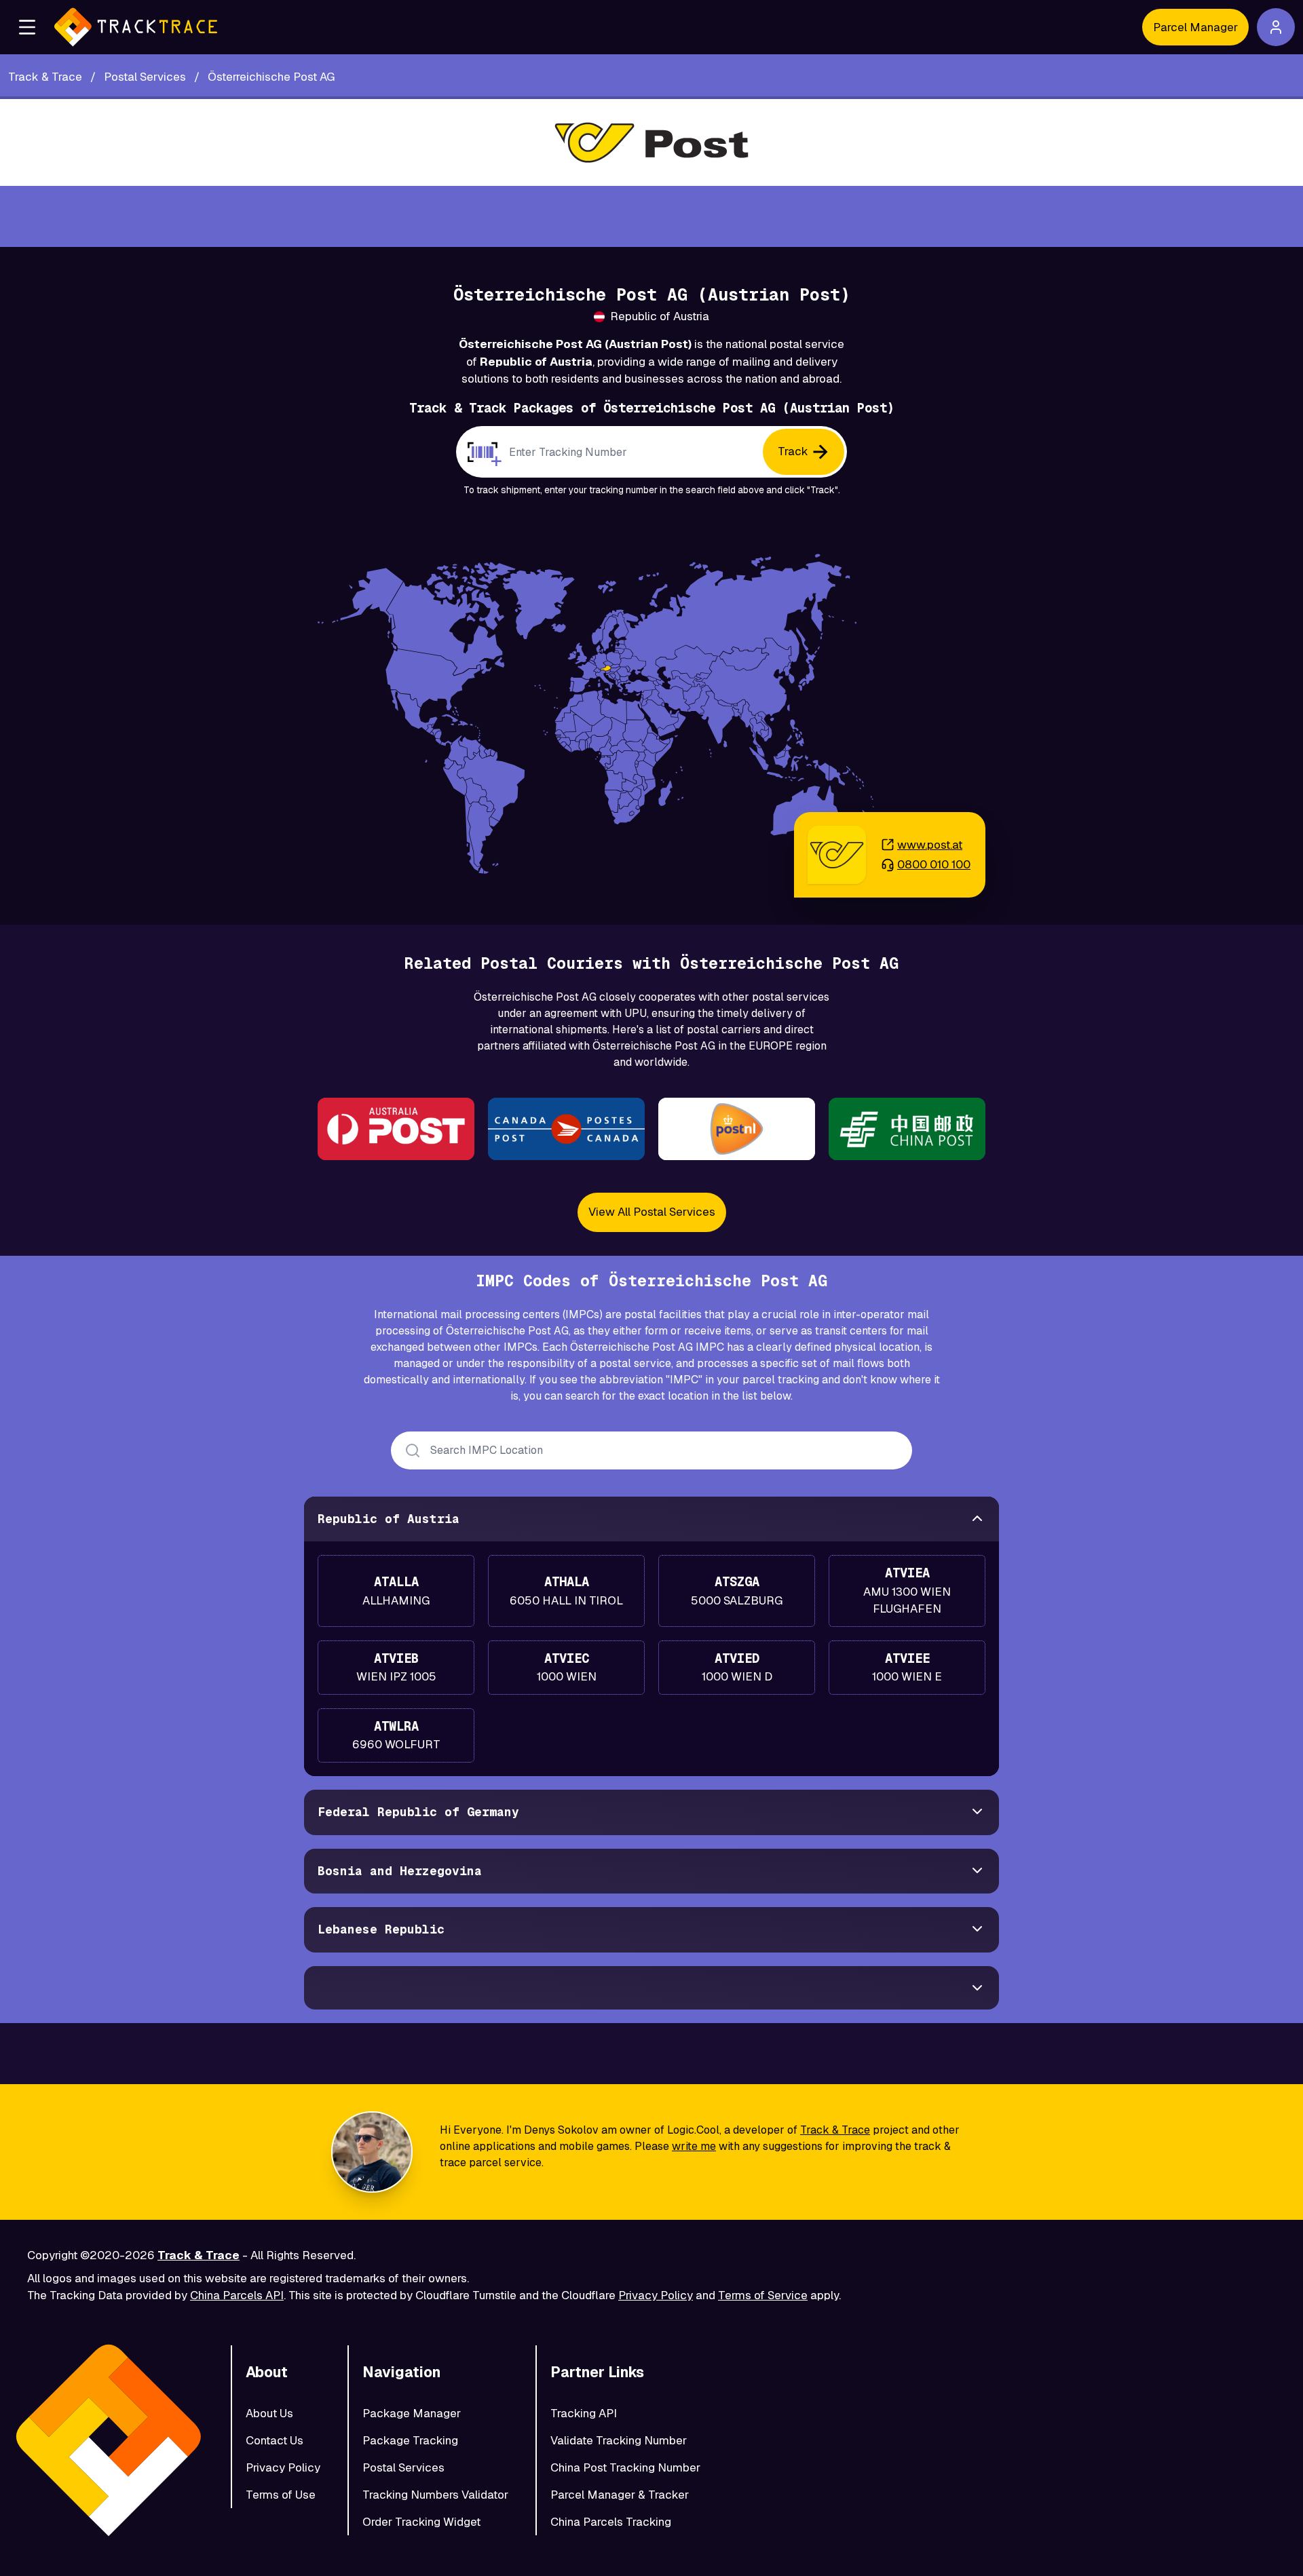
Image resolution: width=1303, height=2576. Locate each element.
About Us (269, 2413)
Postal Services (403, 2467)
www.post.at (930, 845)
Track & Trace (835, 2130)
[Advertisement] (651, 216)
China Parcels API (237, 2295)
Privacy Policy (656, 2295)
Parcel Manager (1195, 27)
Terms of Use (281, 2495)
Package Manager (412, 2413)
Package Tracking (410, 2440)
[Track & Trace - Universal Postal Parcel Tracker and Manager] (136, 27)
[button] (27, 27)
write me (694, 2146)
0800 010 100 (934, 864)
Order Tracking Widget (421, 2522)
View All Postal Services (652, 1212)
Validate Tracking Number (619, 2440)
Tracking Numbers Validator (435, 2495)
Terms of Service (763, 2295)
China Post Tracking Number (625, 2467)
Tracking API (584, 2413)
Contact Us (275, 2440)
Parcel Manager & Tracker (620, 2495)
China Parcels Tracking (611, 2522)
